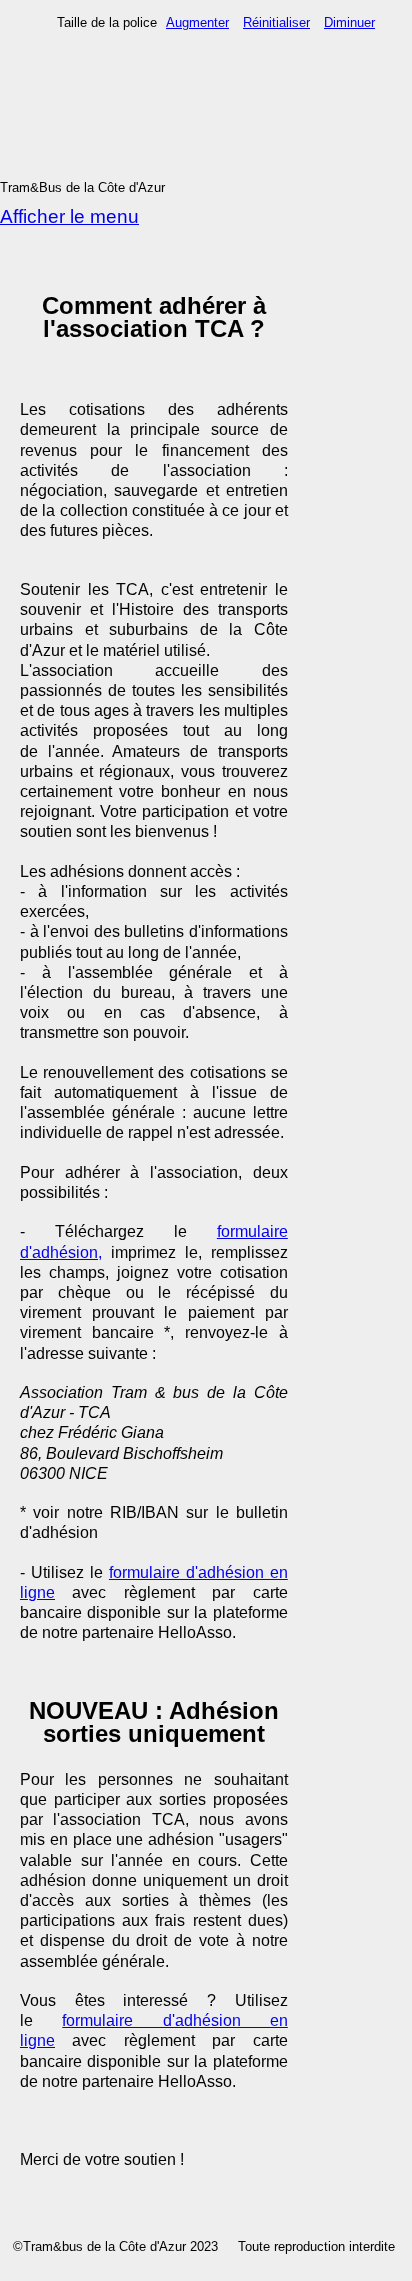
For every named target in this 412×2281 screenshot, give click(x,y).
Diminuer (349, 22)
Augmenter (197, 22)
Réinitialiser (276, 22)
